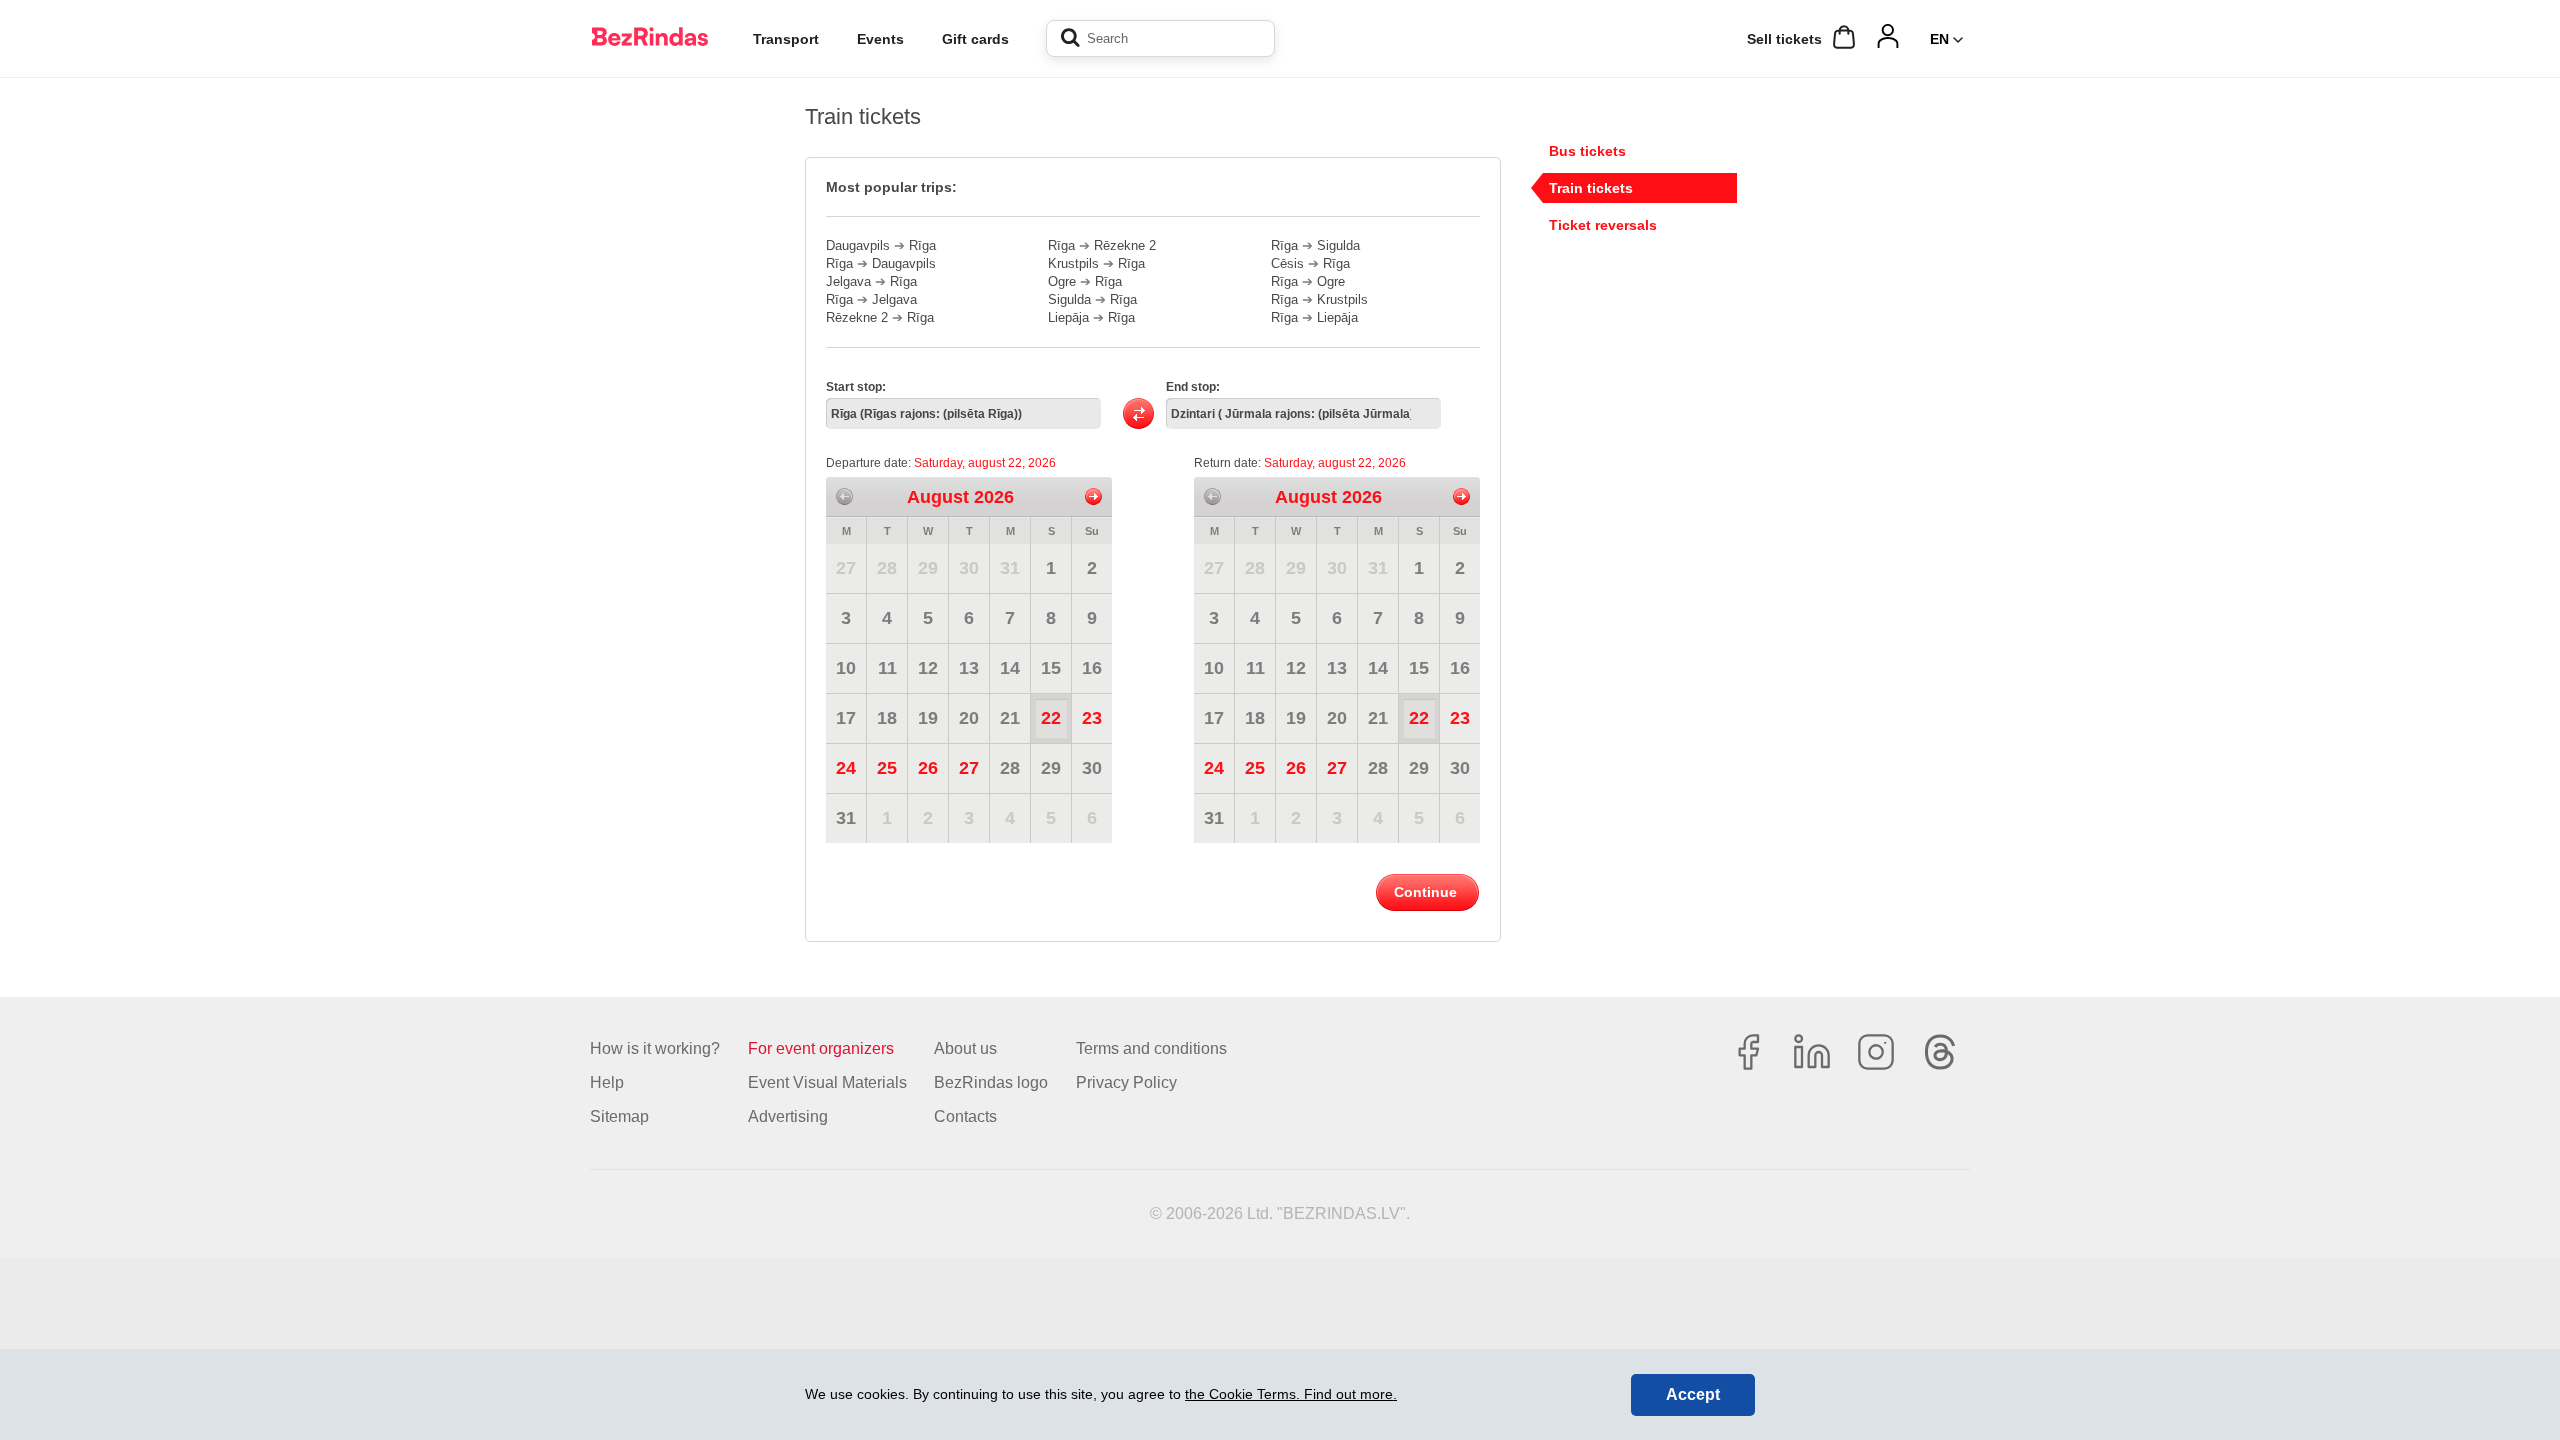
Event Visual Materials (827, 1082)
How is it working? (655, 1048)
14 (1010, 668)
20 (969, 718)
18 (887, 718)
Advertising (788, 1116)
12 (928, 668)
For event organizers (821, 1048)
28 (887, 568)
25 (887, 768)
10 (846, 668)
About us (965, 1048)
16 (1092, 668)
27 (846, 568)
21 (1010, 718)
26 (928, 768)
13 (969, 668)
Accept (1693, 1394)
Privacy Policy (1126, 1082)
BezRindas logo (991, 1082)
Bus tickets (1587, 151)
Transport (786, 39)
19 (928, 718)
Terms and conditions (1151, 1048)
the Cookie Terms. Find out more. (1291, 1394)
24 (846, 768)
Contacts (965, 1116)
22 (1051, 718)
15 (1051, 668)
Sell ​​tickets (1784, 39)
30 (969, 568)
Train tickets (1591, 188)
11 (887, 668)
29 (928, 568)
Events (880, 39)
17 (846, 718)
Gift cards (975, 39)
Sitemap (619, 1116)
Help (607, 1082)
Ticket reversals (1603, 225)
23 (1092, 718)
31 (1010, 568)
